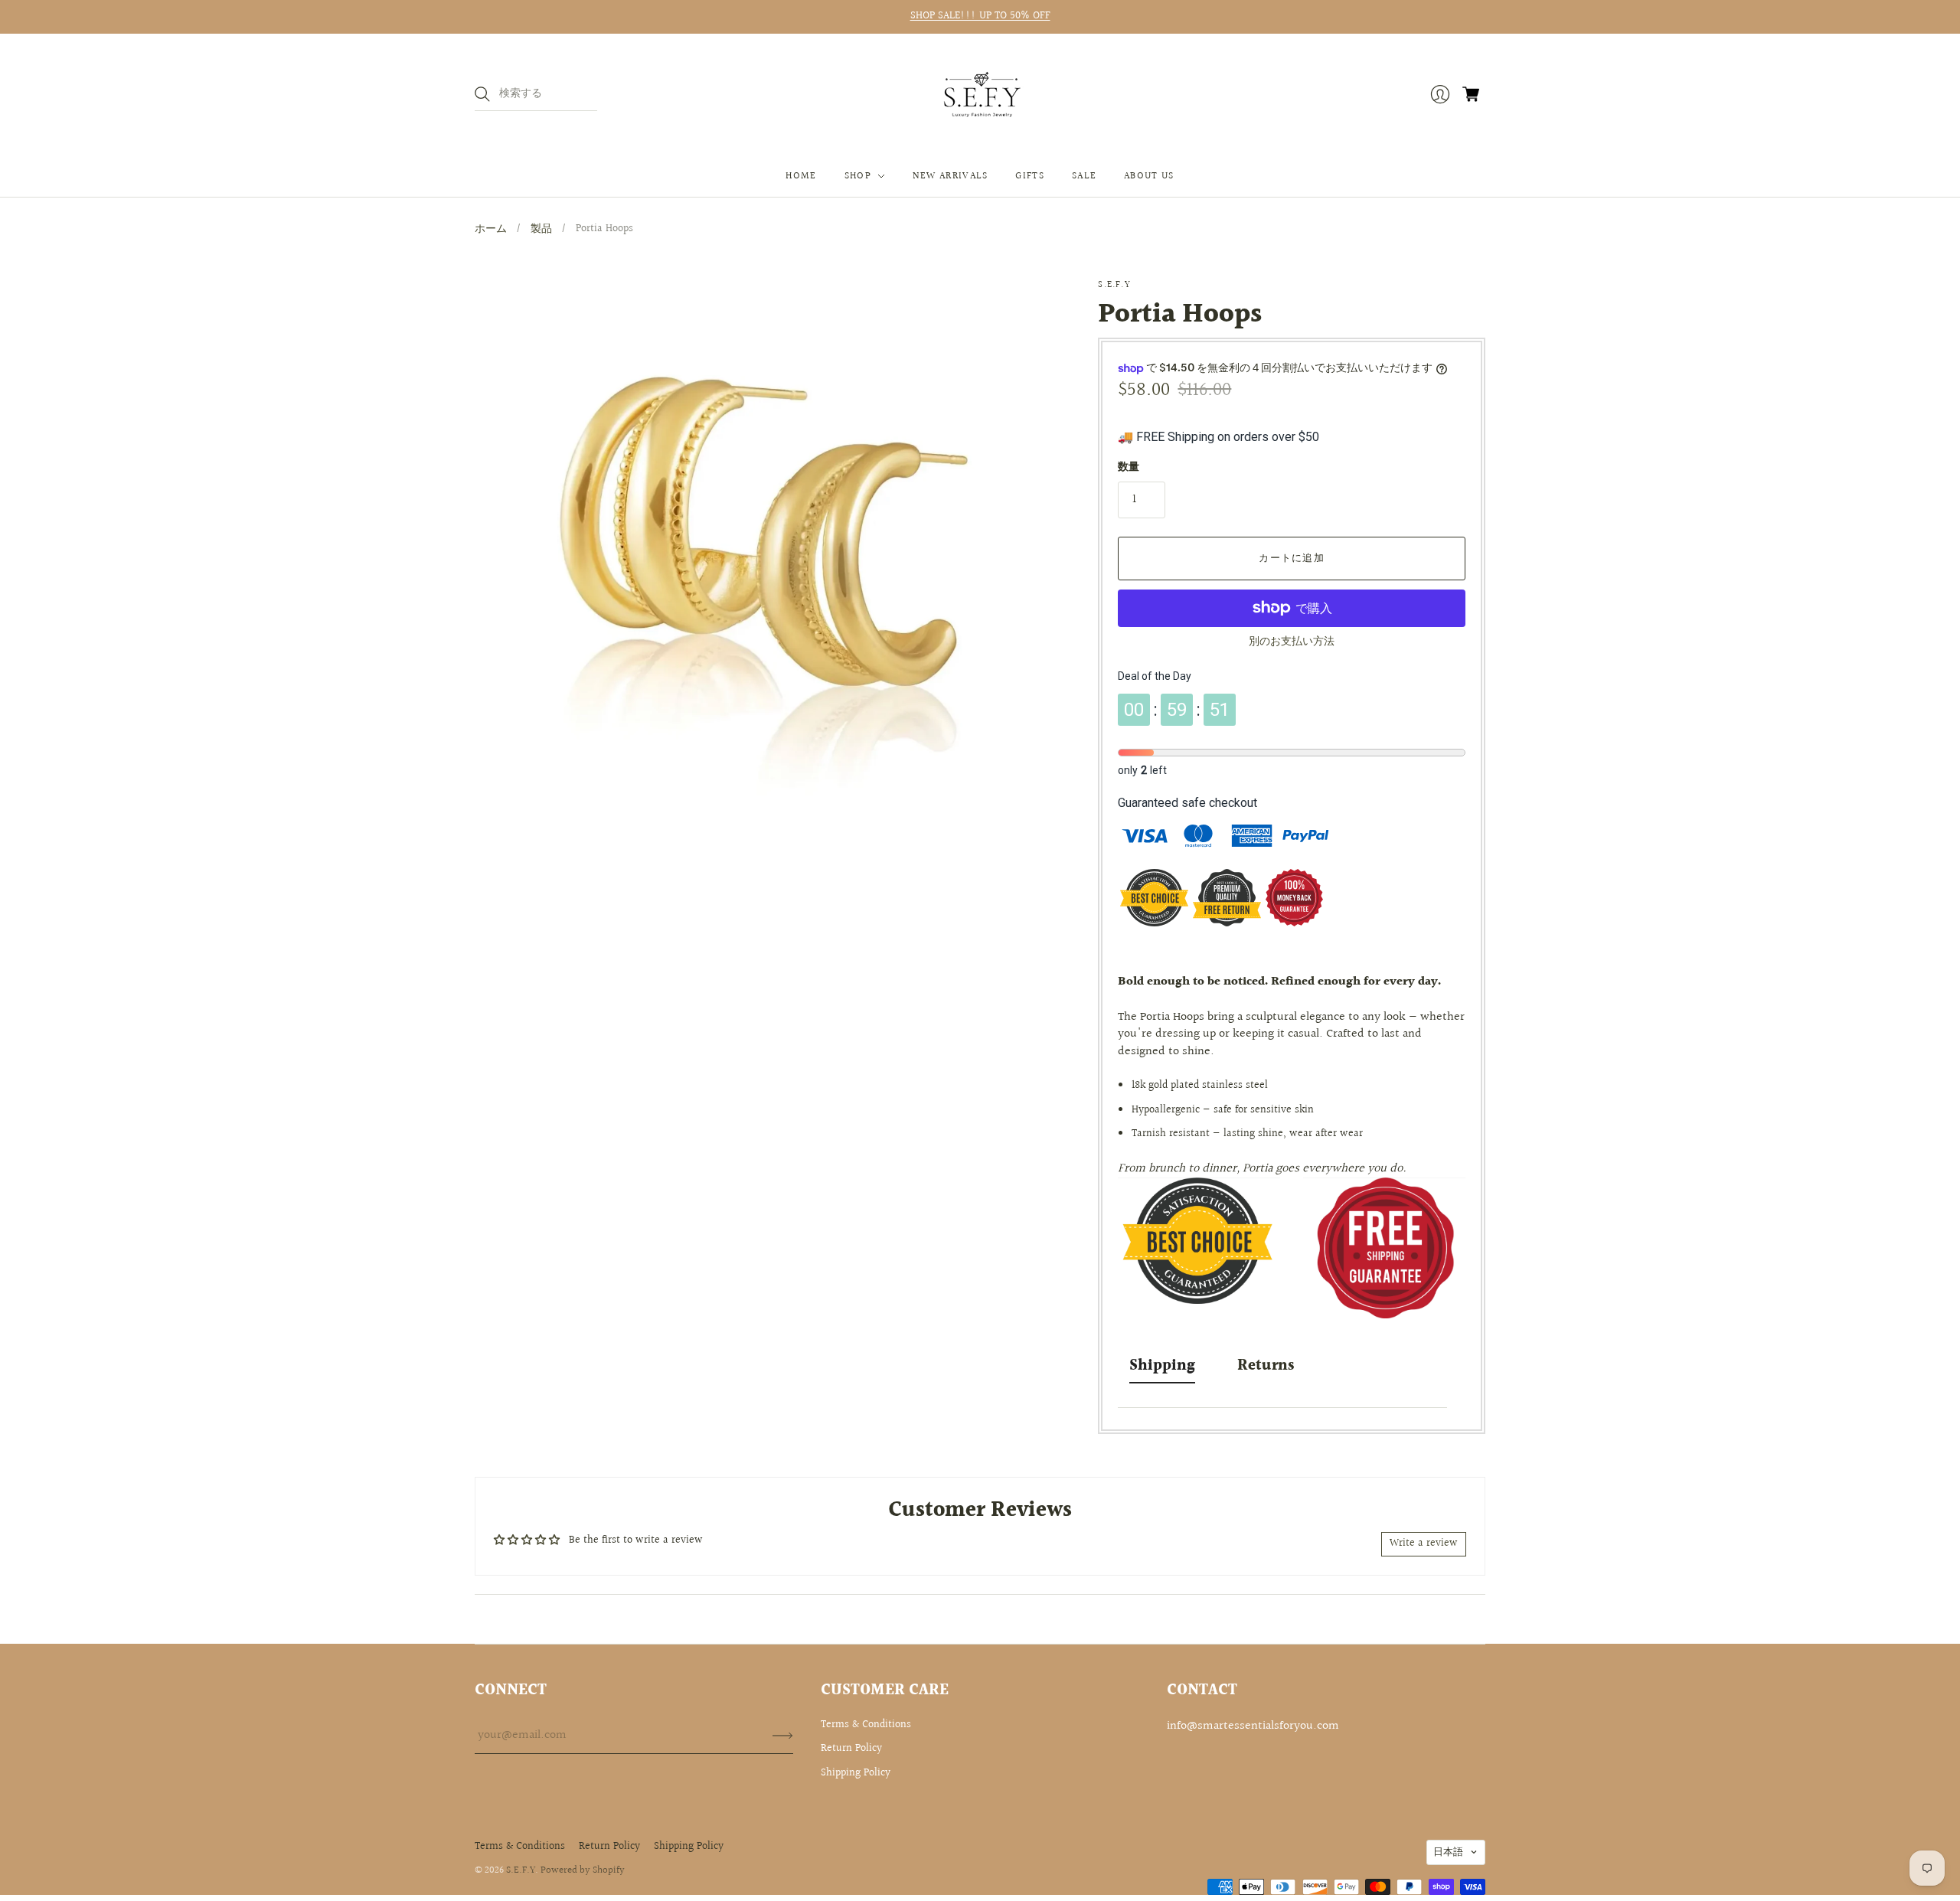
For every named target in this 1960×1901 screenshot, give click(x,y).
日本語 (1448, 1852)
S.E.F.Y (1114, 285)
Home (801, 176)
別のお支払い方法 (1292, 642)
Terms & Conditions (866, 1725)
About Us (1149, 176)
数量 (1129, 468)
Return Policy (851, 1749)
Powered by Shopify (583, 1870)
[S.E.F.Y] (980, 95)
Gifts (1030, 176)
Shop (858, 176)
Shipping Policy (856, 1773)
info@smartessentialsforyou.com (1253, 1726)
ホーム (491, 229)
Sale (1084, 176)
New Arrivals (951, 176)
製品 (541, 229)
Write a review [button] (1424, 1543)
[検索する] (482, 94)
